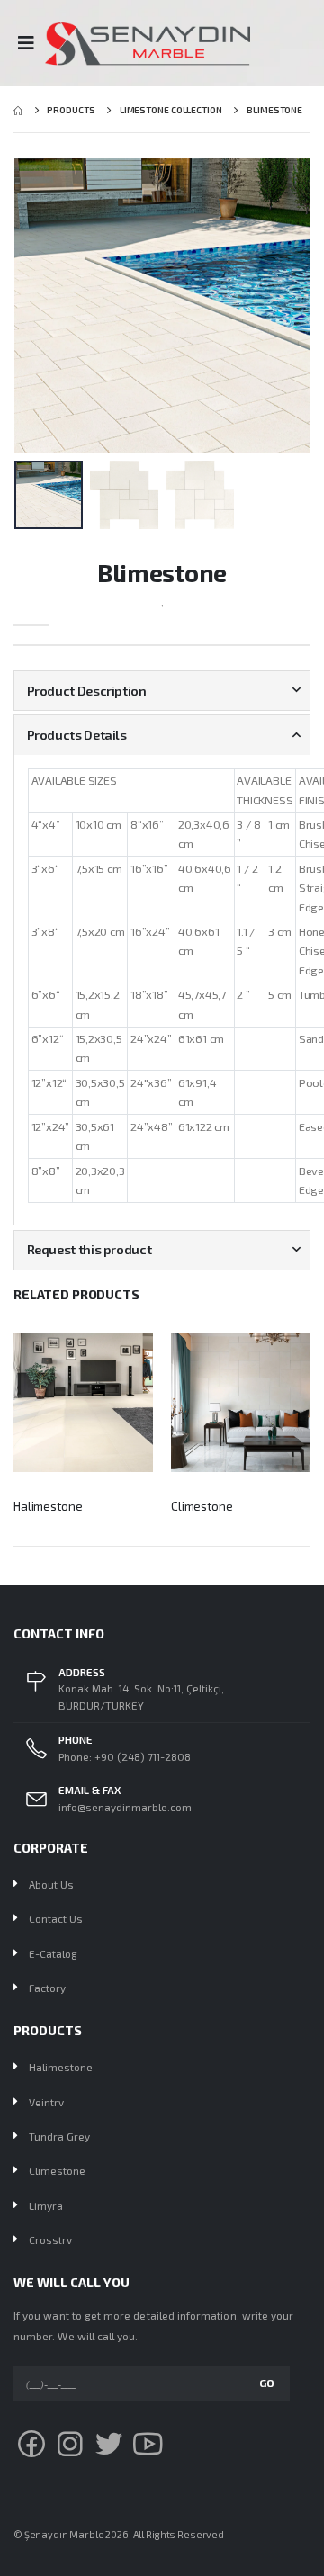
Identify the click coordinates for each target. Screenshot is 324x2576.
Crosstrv (50, 2239)
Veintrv (46, 2102)
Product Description (87, 691)
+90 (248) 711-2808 (143, 1756)
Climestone (202, 1506)
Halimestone (48, 1506)
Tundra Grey (59, 2136)
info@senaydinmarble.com (125, 1807)
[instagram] (70, 2443)
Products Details (77, 735)
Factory (47, 1988)
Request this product (90, 1249)
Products (71, 110)
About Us (51, 1884)
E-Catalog (53, 1953)
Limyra (46, 2205)
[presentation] (24, 305)
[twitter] (109, 2443)
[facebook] (31, 2443)
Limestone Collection (171, 110)
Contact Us (56, 1918)
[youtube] (148, 2443)
